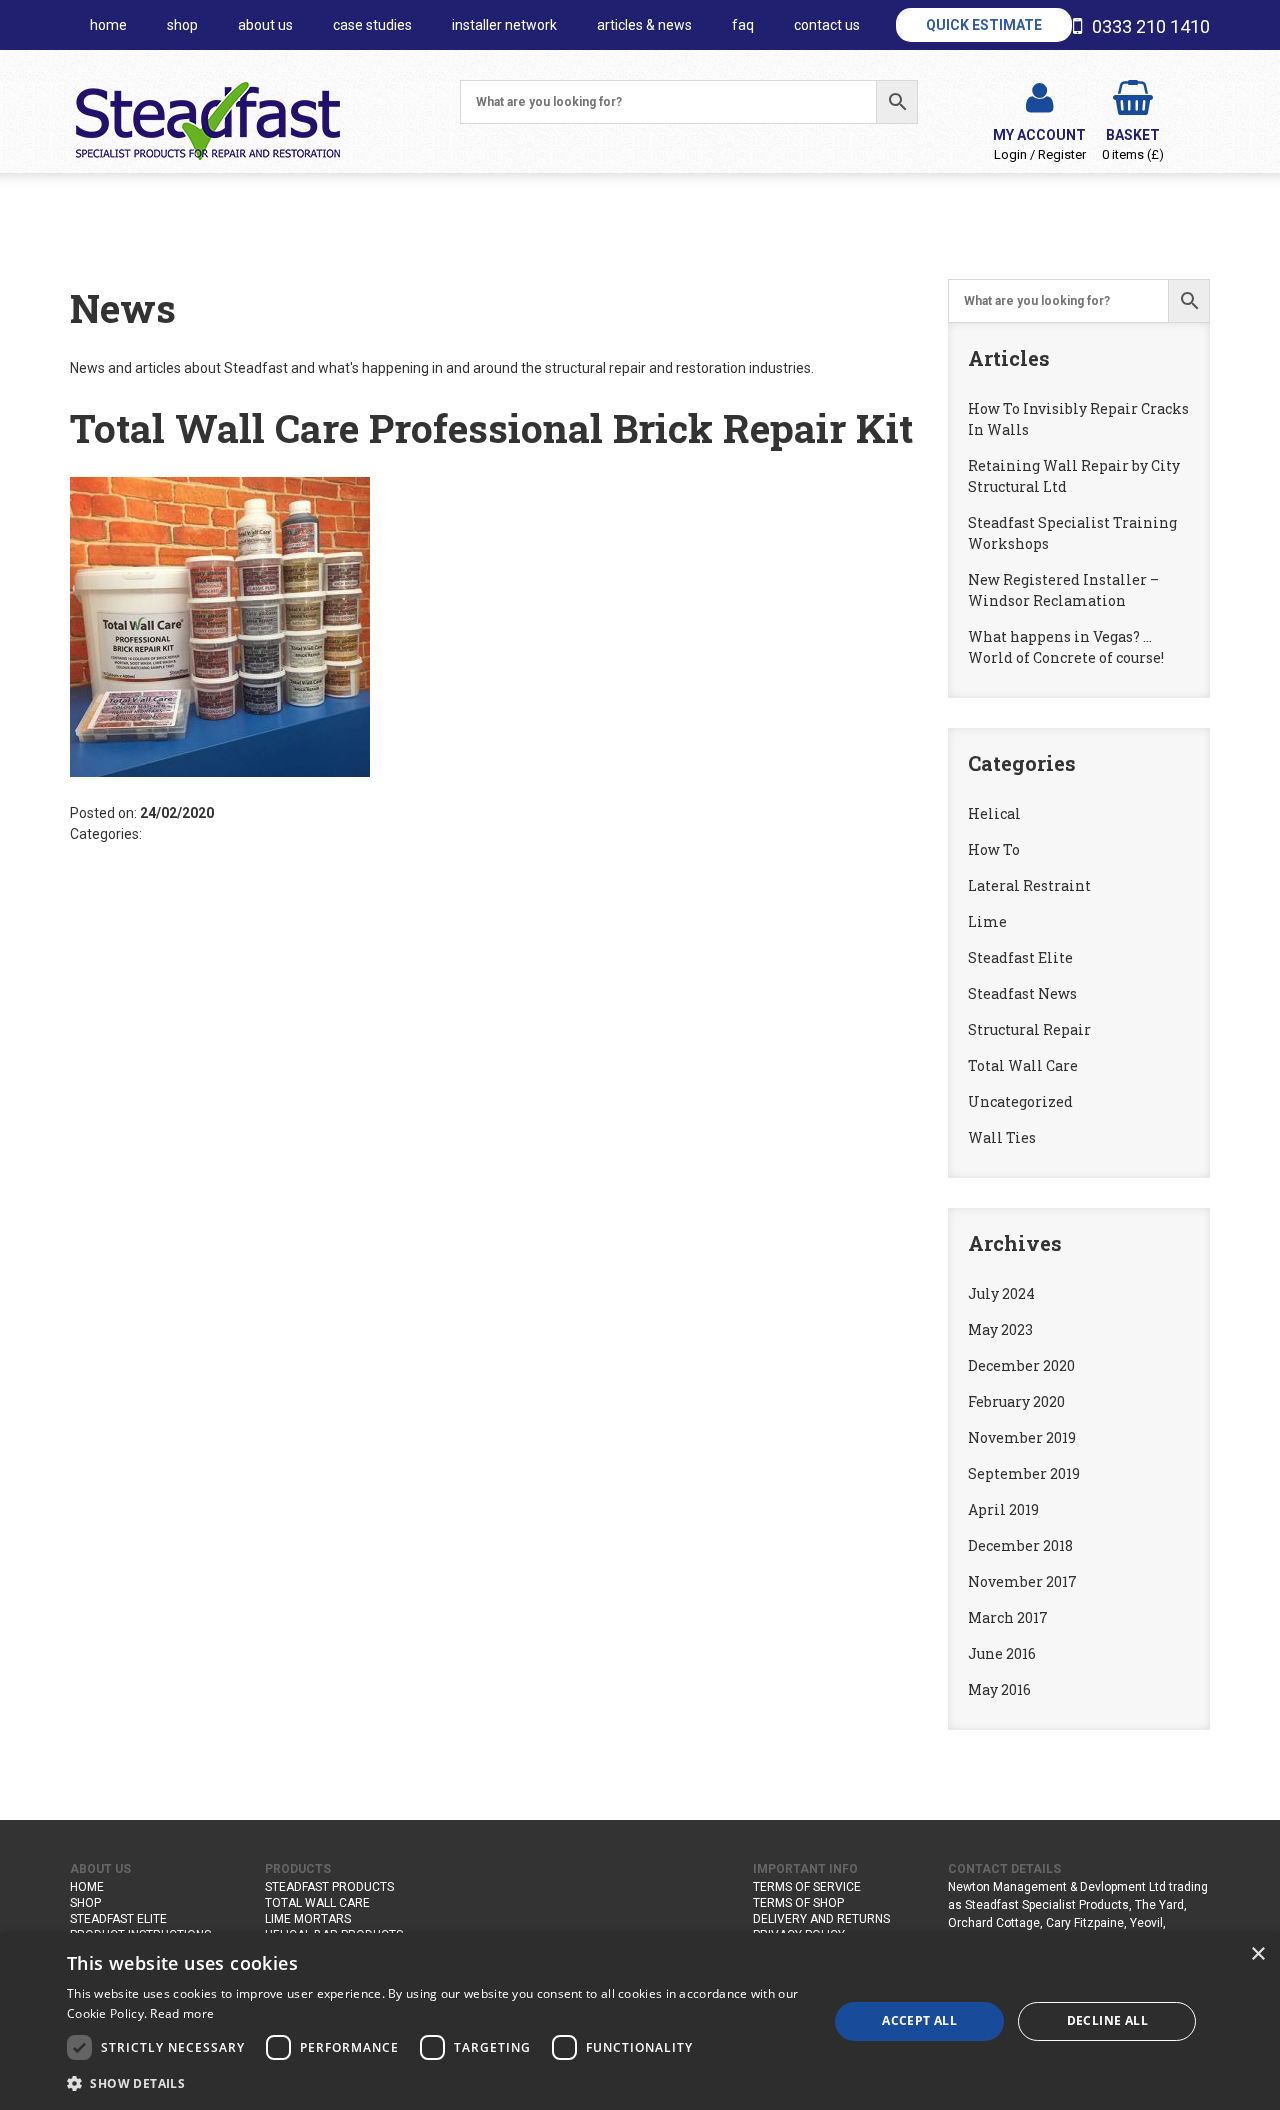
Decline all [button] (1107, 2020)
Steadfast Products (329, 1887)
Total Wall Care (1023, 1065)
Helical (994, 813)
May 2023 (1000, 1329)
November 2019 (1022, 1437)
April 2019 (1003, 1509)
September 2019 (1024, 1473)
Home (87, 1887)
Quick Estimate (984, 25)
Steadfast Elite (1020, 957)
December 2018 (1020, 1545)
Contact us (827, 25)
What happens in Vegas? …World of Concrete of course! (1066, 647)
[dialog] (640, 2021)
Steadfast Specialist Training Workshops (1072, 533)
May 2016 (999, 1689)
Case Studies (372, 25)
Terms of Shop (798, 1903)
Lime (987, 921)
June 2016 (1002, 1653)
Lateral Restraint (1029, 885)
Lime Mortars (308, 1919)
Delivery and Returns (821, 1919)
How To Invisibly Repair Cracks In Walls (1078, 419)
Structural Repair (1029, 1029)
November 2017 (1022, 1581)
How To (994, 849)
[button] (436, 2083)
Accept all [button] (919, 2020)
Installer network (504, 25)
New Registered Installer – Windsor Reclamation (1063, 590)
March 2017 (1008, 1617)
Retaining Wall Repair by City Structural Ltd (1074, 476)
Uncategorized (1020, 1101)
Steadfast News (1022, 993)
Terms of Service (807, 1887)
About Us (265, 25)
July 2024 (1001, 1293)
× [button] (1257, 1954)
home (108, 25)
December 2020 (1021, 1365)
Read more (182, 2013)
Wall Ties (1002, 1137)
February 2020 (1016, 1401)
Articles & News (644, 25)
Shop (182, 25)
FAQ (743, 25)
